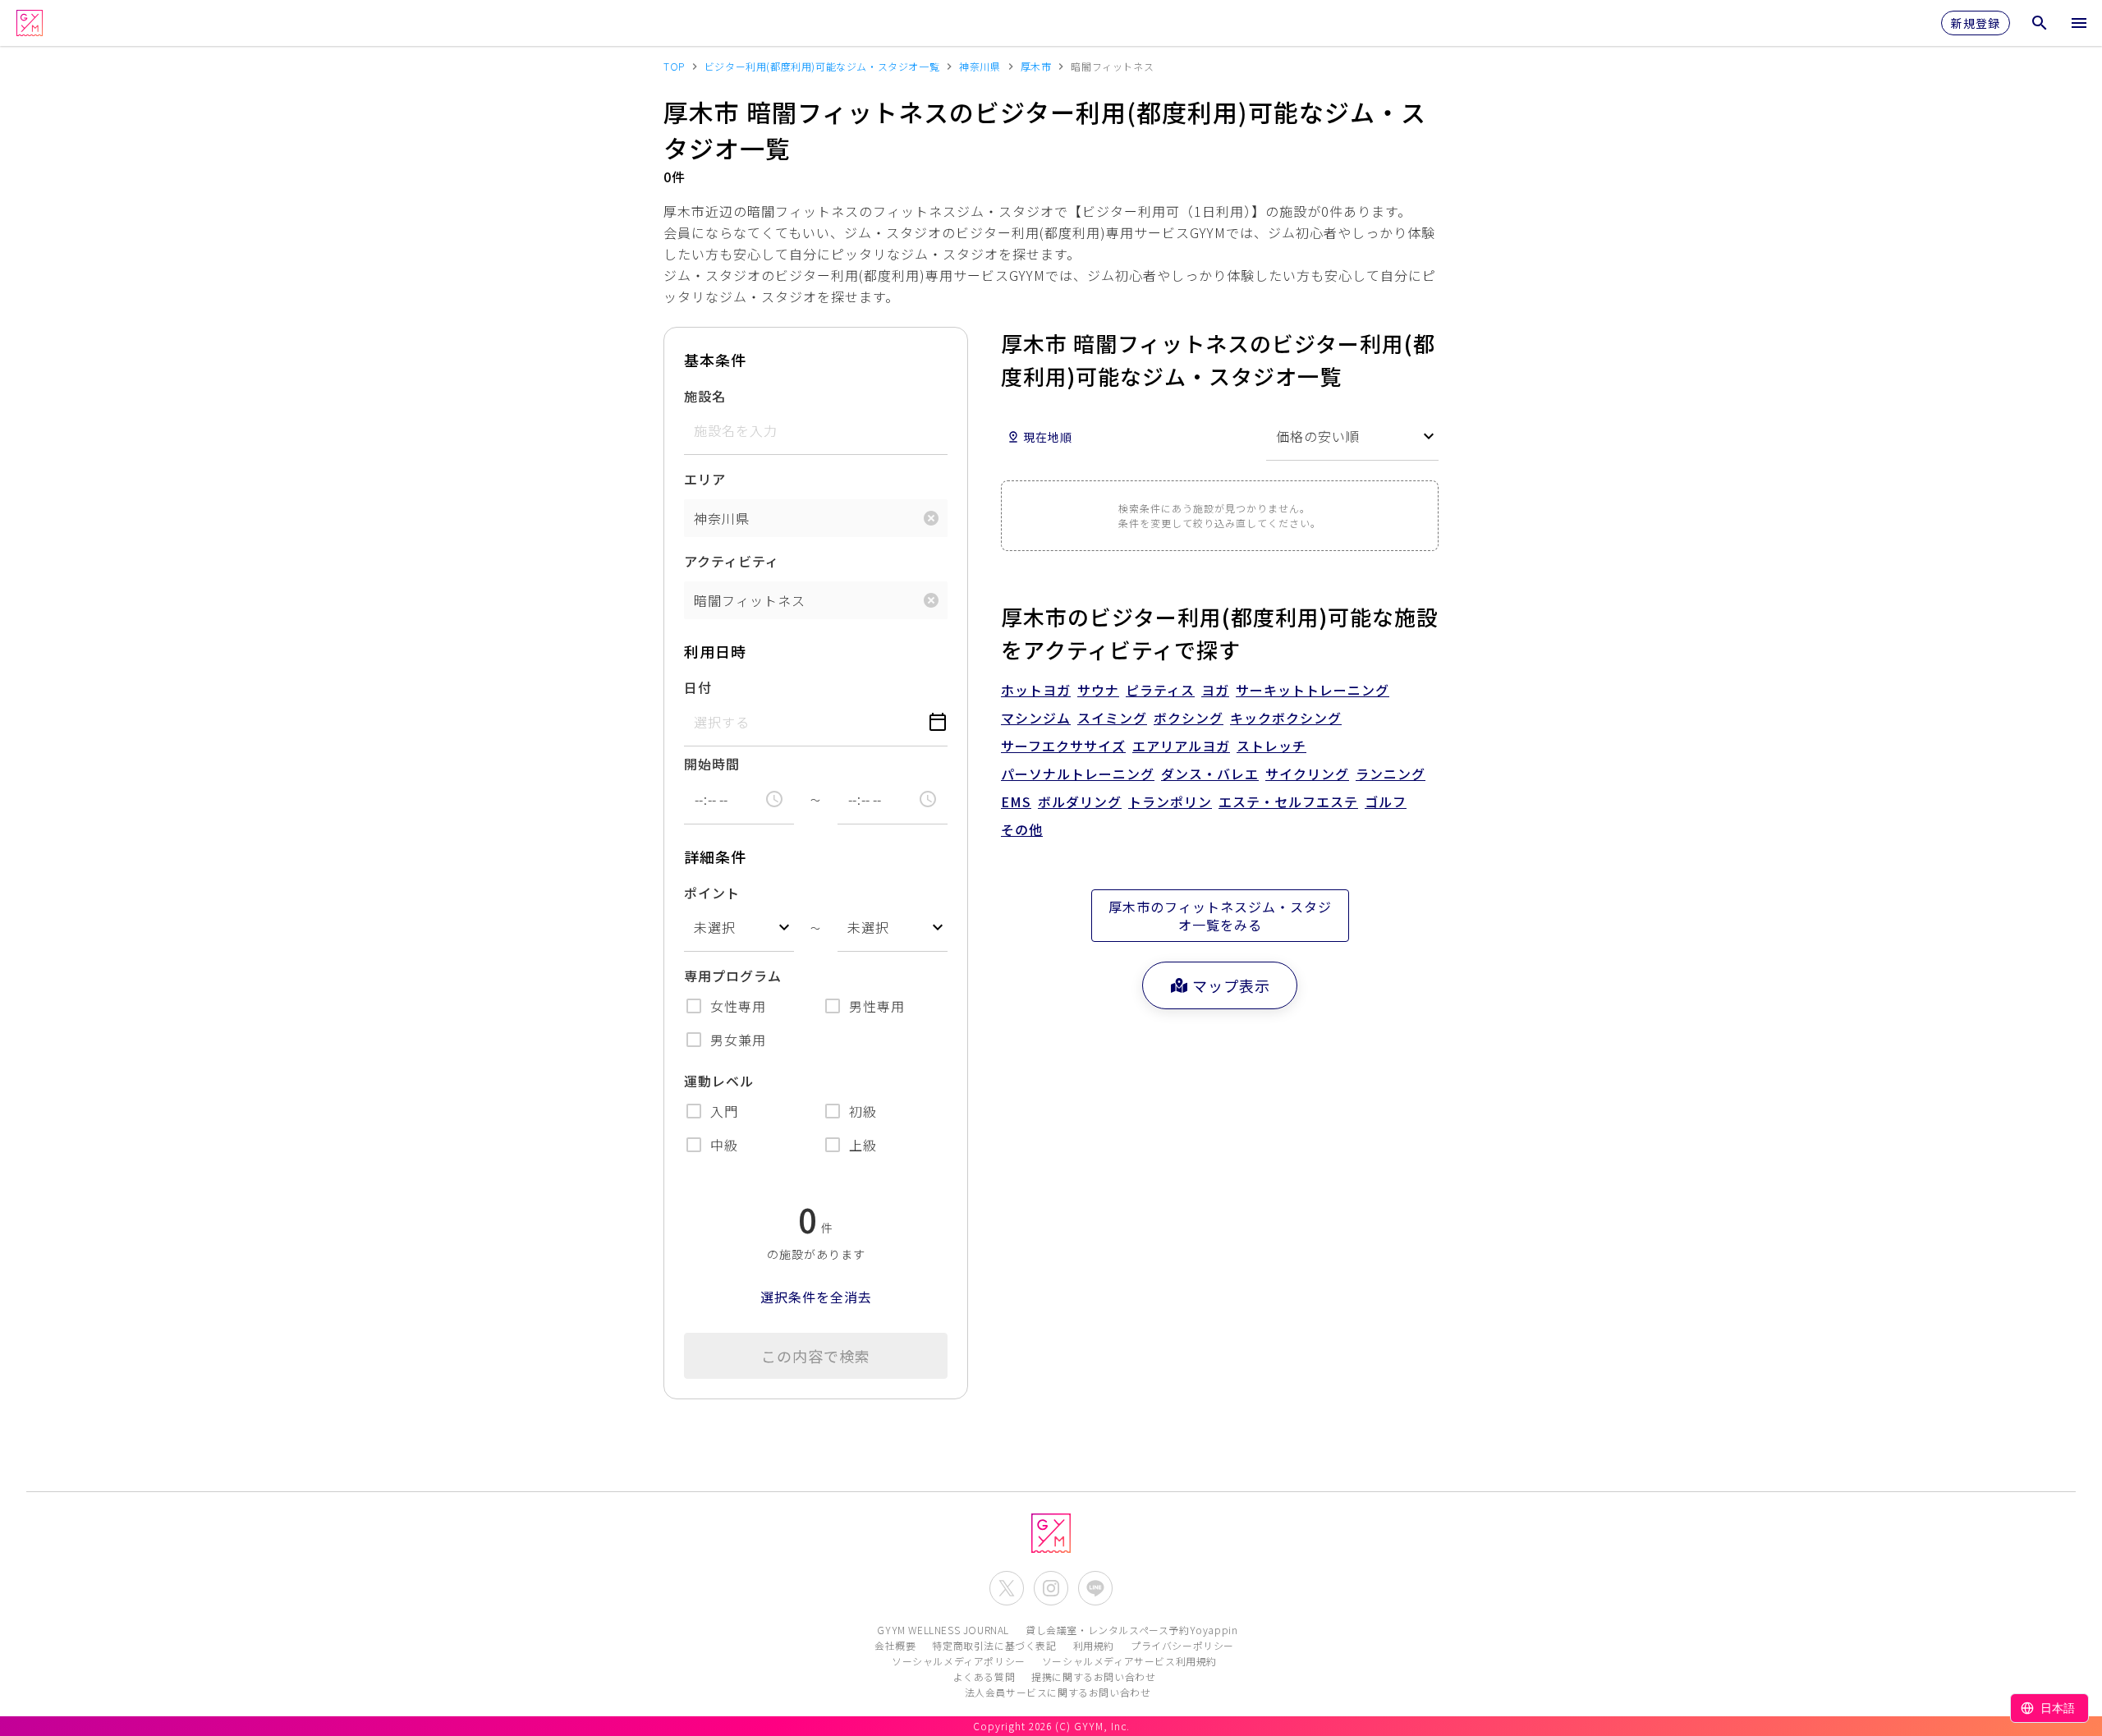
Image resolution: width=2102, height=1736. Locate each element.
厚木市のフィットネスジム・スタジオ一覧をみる (1220, 916)
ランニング (1391, 774)
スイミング (1112, 718)
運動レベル (719, 1081)
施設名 (705, 396)
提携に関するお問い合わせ (1093, 1676)
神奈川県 (722, 518)
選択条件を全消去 (816, 1297)
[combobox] (739, 928)
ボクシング (1189, 718)
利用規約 (1094, 1645)
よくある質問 (984, 1676)
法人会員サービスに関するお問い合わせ (1058, 1692)
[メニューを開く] (2079, 23)
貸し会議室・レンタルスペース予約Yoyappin (1131, 1630)
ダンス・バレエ (1210, 774)
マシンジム (1036, 718)
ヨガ (1215, 690)
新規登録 (1976, 23)
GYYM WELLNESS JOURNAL (943, 1630)
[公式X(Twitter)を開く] (1007, 1588)
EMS (1016, 801)
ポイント (712, 893)
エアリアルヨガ (1181, 746)
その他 (1022, 829)
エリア (705, 479)
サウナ (1098, 690)
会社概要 (895, 1645)
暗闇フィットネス (750, 600)
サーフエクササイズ (1063, 746)
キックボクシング (1286, 718)
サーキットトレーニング (1313, 690)
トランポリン (1170, 801)
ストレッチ (1271, 746)
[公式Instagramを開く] (1051, 1588)
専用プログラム (733, 976)
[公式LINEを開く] (1095, 1588)
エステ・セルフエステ (1288, 801)
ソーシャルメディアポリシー (959, 1661)
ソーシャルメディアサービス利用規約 (1129, 1661)
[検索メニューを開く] (2040, 23)
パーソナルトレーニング (1078, 774)
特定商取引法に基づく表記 (994, 1645)
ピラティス (1160, 690)
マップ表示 (1231, 985)
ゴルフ (1386, 801)
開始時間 (712, 764)
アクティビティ (732, 561)
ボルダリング (1080, 801)
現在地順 (1048, 437)
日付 (698, 687)
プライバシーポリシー (1182, 1645)
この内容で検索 (816, 1356)
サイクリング (1307, 774)
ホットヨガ (1036, 690)
